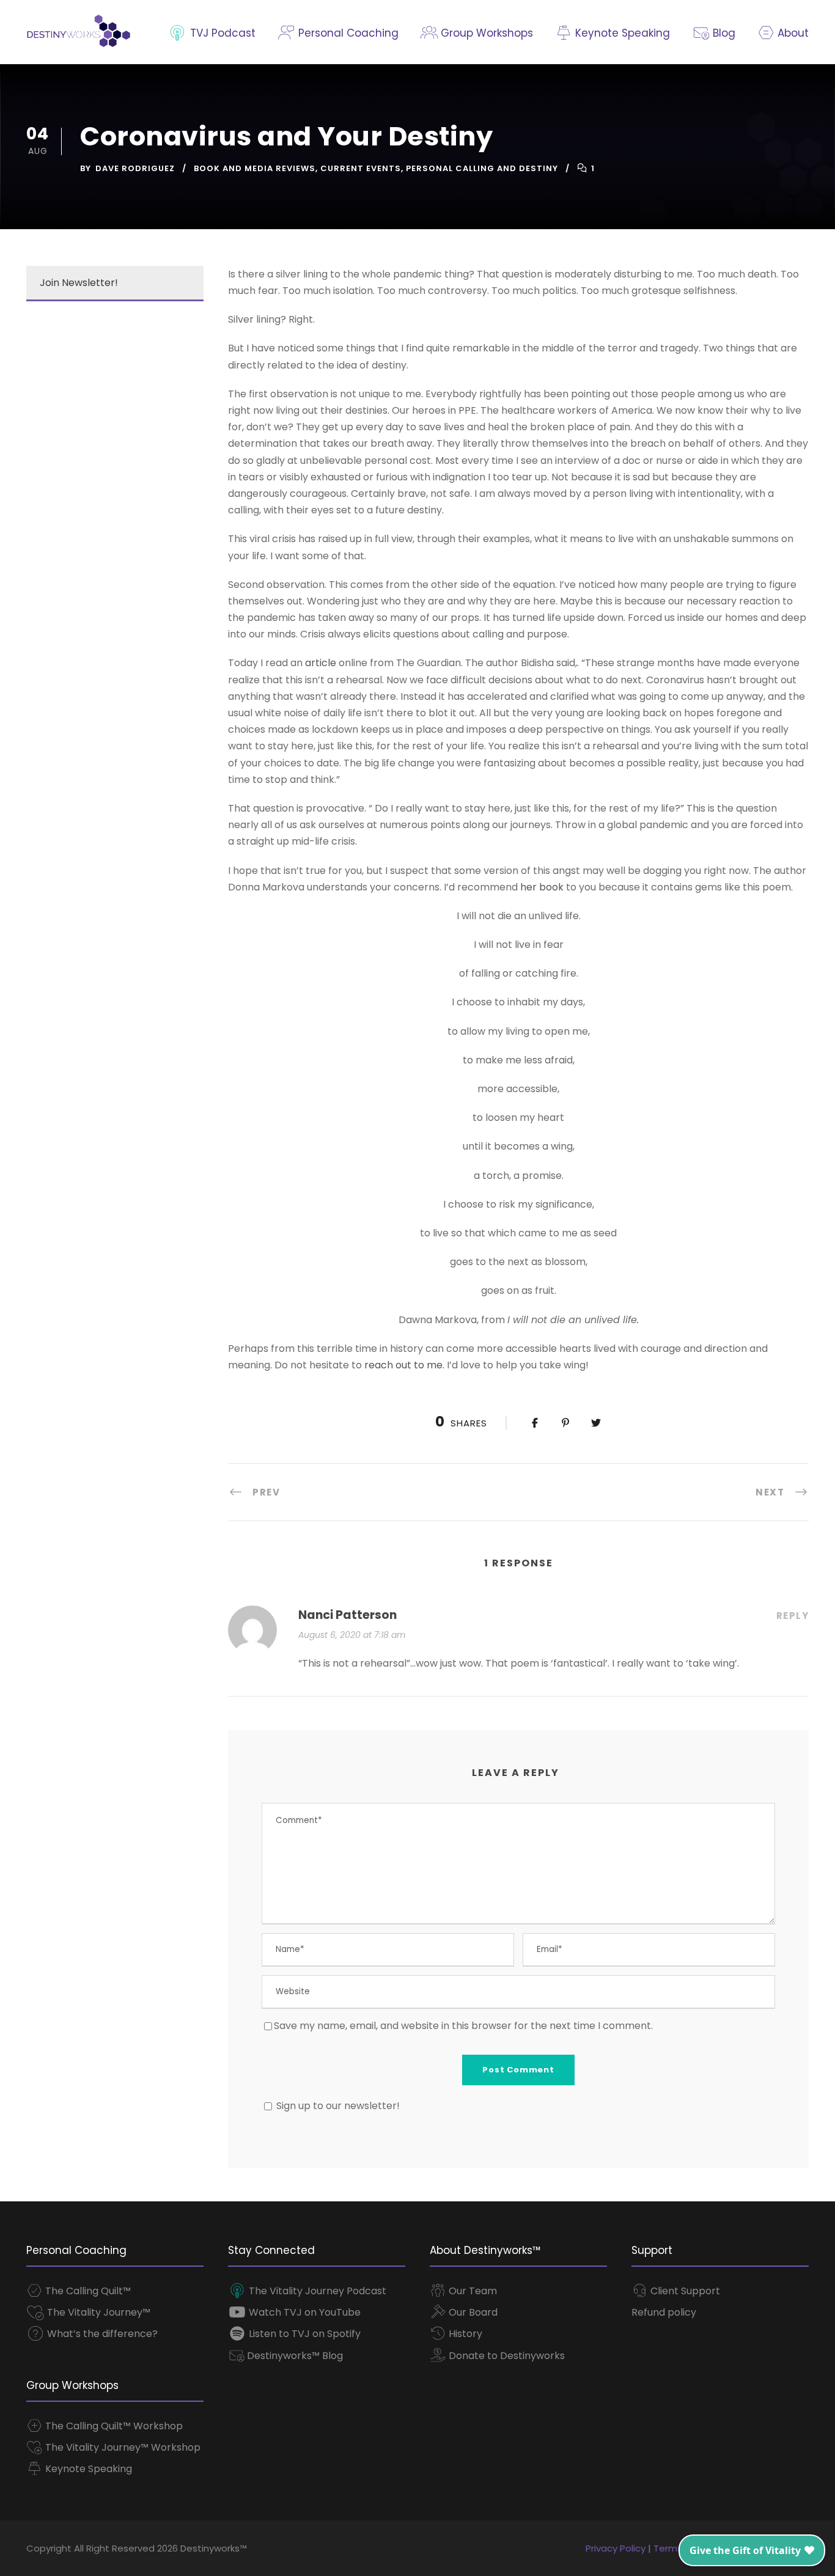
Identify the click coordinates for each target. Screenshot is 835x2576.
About (792, 33)
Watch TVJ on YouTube (303, 2312)
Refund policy (664, 2312)
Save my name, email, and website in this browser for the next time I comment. (463, 2026)
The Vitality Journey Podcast (316, 2291)
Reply (793, 1616)
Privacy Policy (616, 2548)
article (319, 663)
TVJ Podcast (221, 33)
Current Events (361, 168)
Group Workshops (485, 33)
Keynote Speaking (621, 33)
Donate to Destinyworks (506, 2356)
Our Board (472, 2312)
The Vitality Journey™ (97, 2312)
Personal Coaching (347, 33)
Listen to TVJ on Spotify (303, 2334)
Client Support (684, 2291)
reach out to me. (404, 1365)
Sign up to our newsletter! (338, 2106)
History (464, 2334)
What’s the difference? (101, 2334)
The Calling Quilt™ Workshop (113, 2426)
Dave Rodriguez (135, 168)
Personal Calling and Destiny (482, 168)
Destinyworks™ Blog (294, 2356)
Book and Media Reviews (255, 168)
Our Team (472, 2291)
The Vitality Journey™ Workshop (122, 2447)
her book (542, 887)
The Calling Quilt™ (87, 2291)
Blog (722, 33)
